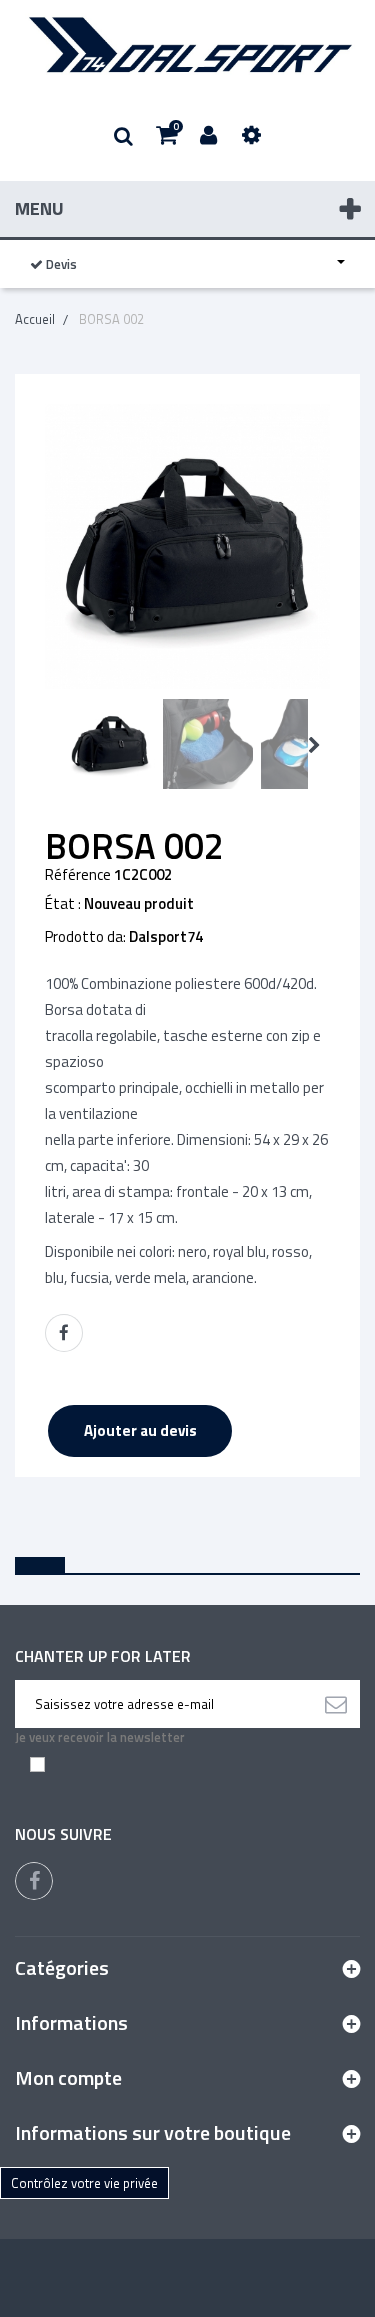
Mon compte (68, 2077)
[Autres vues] (51, 745)
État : (63, 904)
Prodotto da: (85, 937)
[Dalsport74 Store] (187, 45)
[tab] (40, 1565)
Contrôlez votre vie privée (84, 2183)
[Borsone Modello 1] (110, 744)
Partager (64, 1333)
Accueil (35, 319)
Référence (78, 875)
